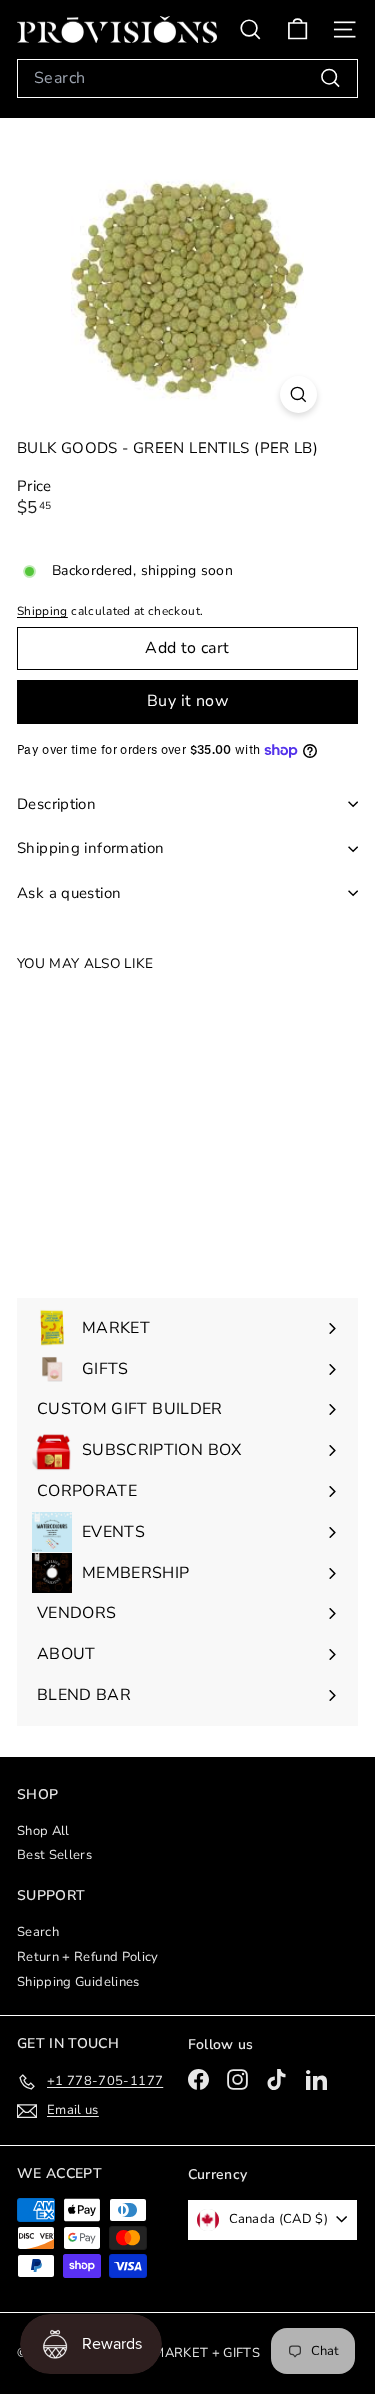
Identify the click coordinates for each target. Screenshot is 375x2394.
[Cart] (297, 29)
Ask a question (69, 893)
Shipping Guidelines (78, 1982)
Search (38, 1932)
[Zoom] (298, 394)
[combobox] (187, 78)
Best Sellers (54, 1855)
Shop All (43, 1831)
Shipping (42, 611)
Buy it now (187, 701)
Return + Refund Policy (88, 1957)
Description (56, 804)
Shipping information (91, 848)
